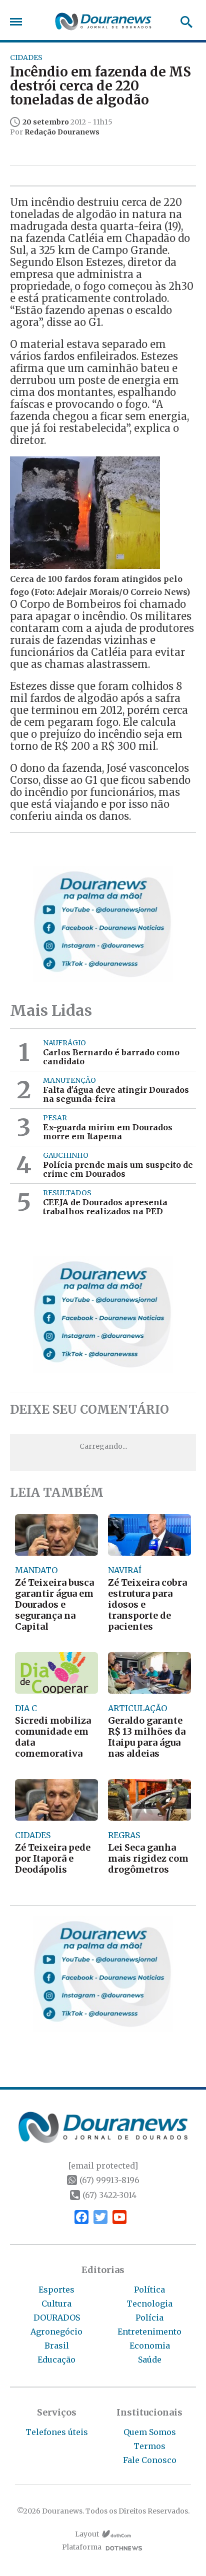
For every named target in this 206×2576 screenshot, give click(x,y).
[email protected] (103, 2166)
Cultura (56, 2304)
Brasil (57, 2346)
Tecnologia (149, 2304)
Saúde (150, 2360)
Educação (56, 2360)
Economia (150, 2346)
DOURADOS (57, 2318)
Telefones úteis (57, 2432)
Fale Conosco (150, 2460)
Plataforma (82, 2547)
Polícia (149, 2318)
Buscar (183, 22)
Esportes (56, 2290)
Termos (149, 2446)
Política (149, 2290)
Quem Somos (150, 2432)
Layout (87, 2534)
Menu (18, 22)
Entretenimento (149, 2332)
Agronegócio (56, 2332)
